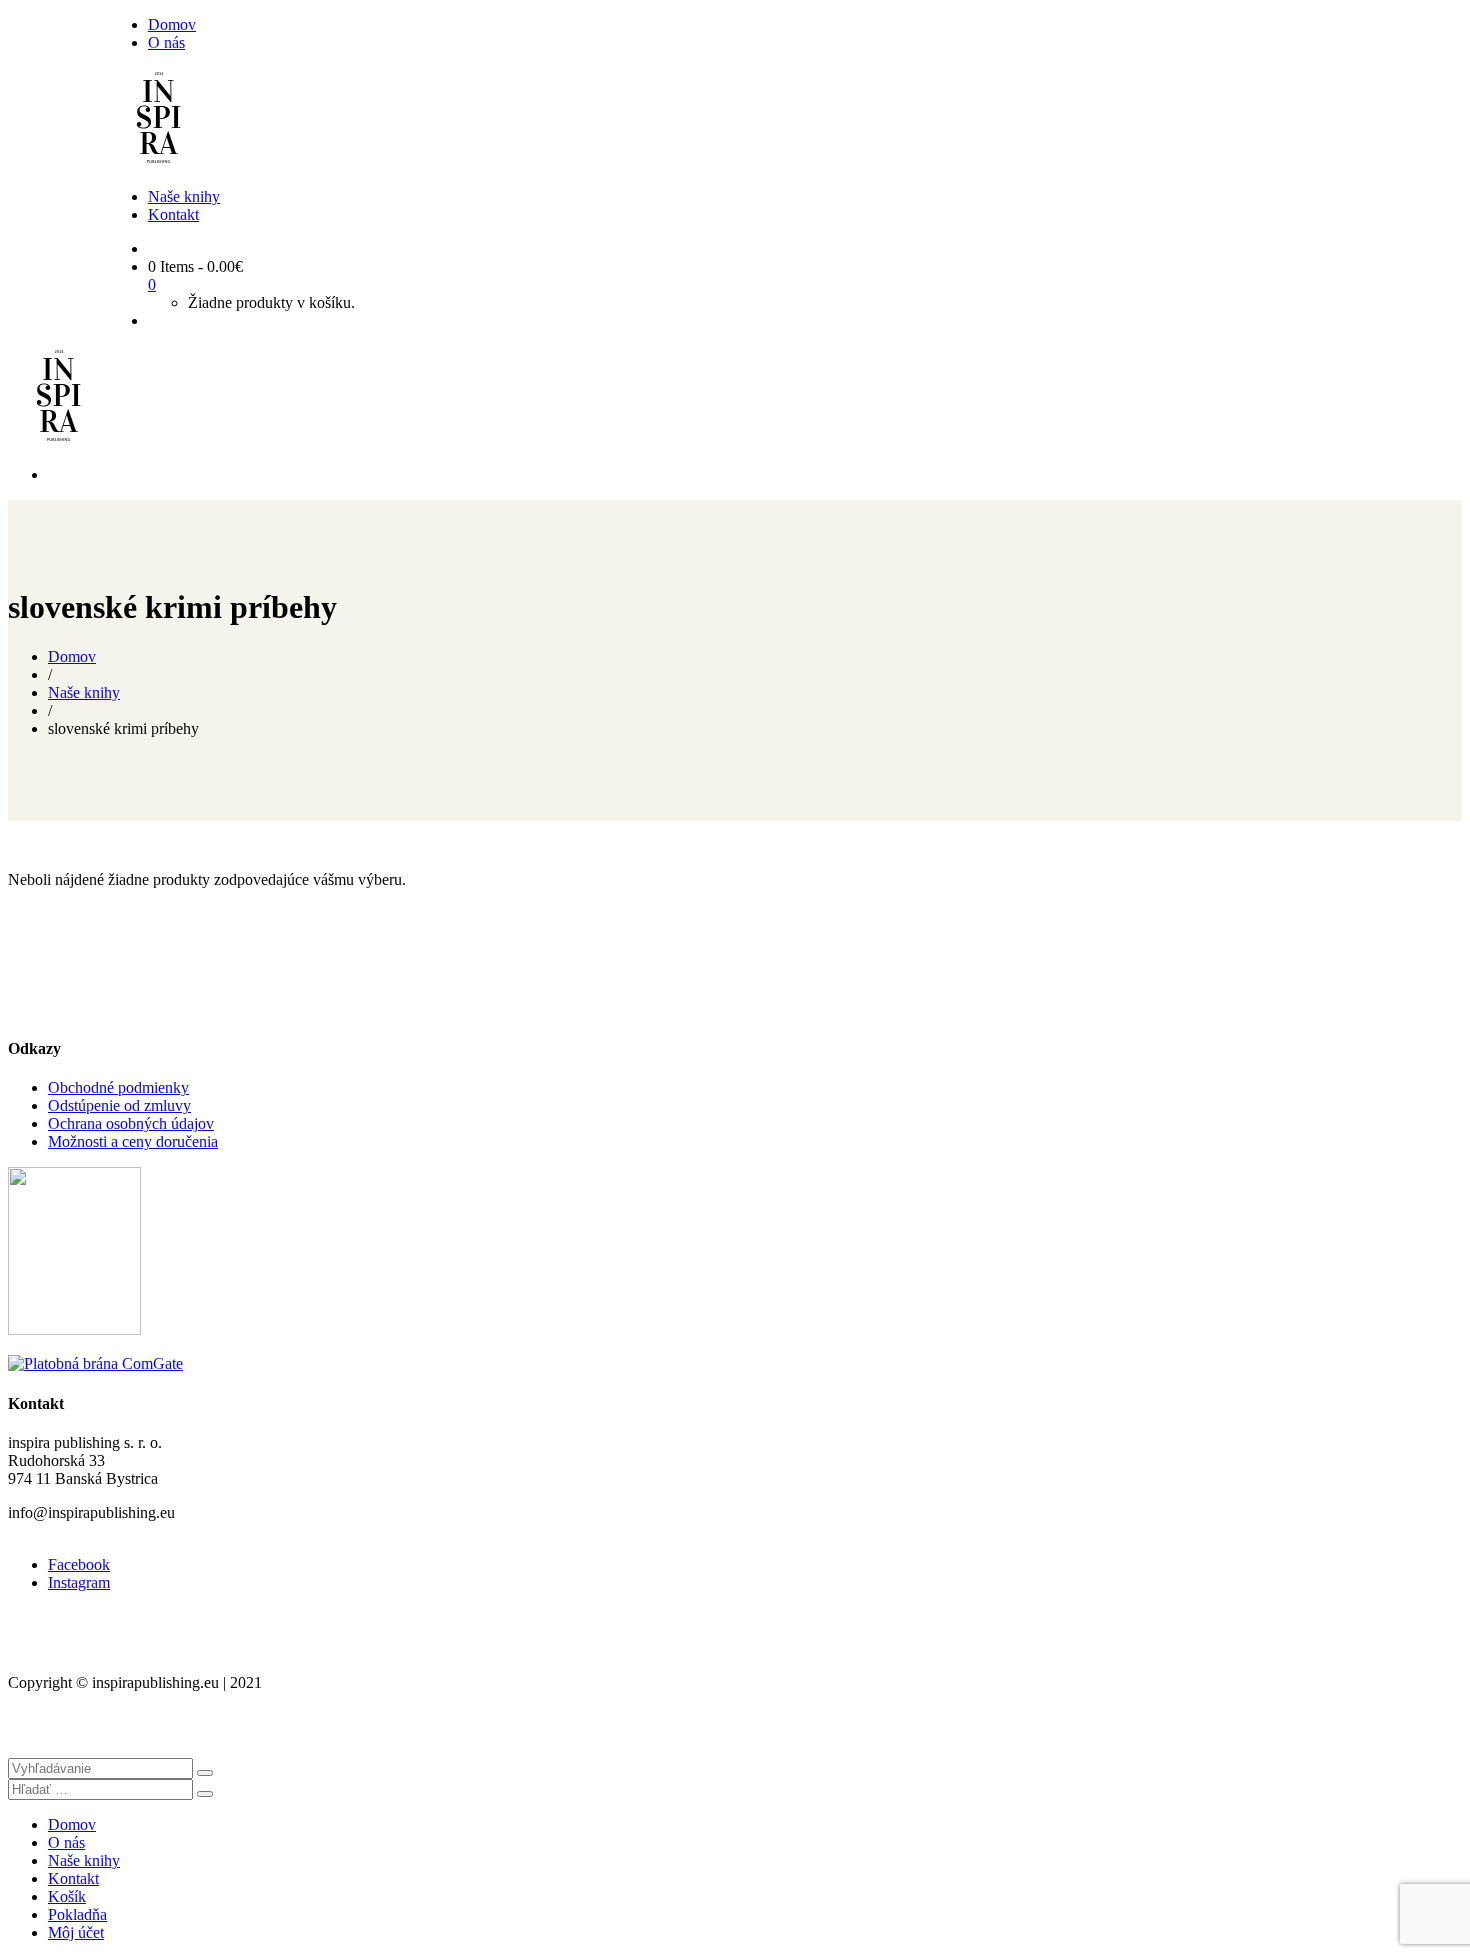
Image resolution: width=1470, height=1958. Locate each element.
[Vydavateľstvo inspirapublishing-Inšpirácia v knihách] (158, 162)
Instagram (79, 1582)
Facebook (79, 1564)
